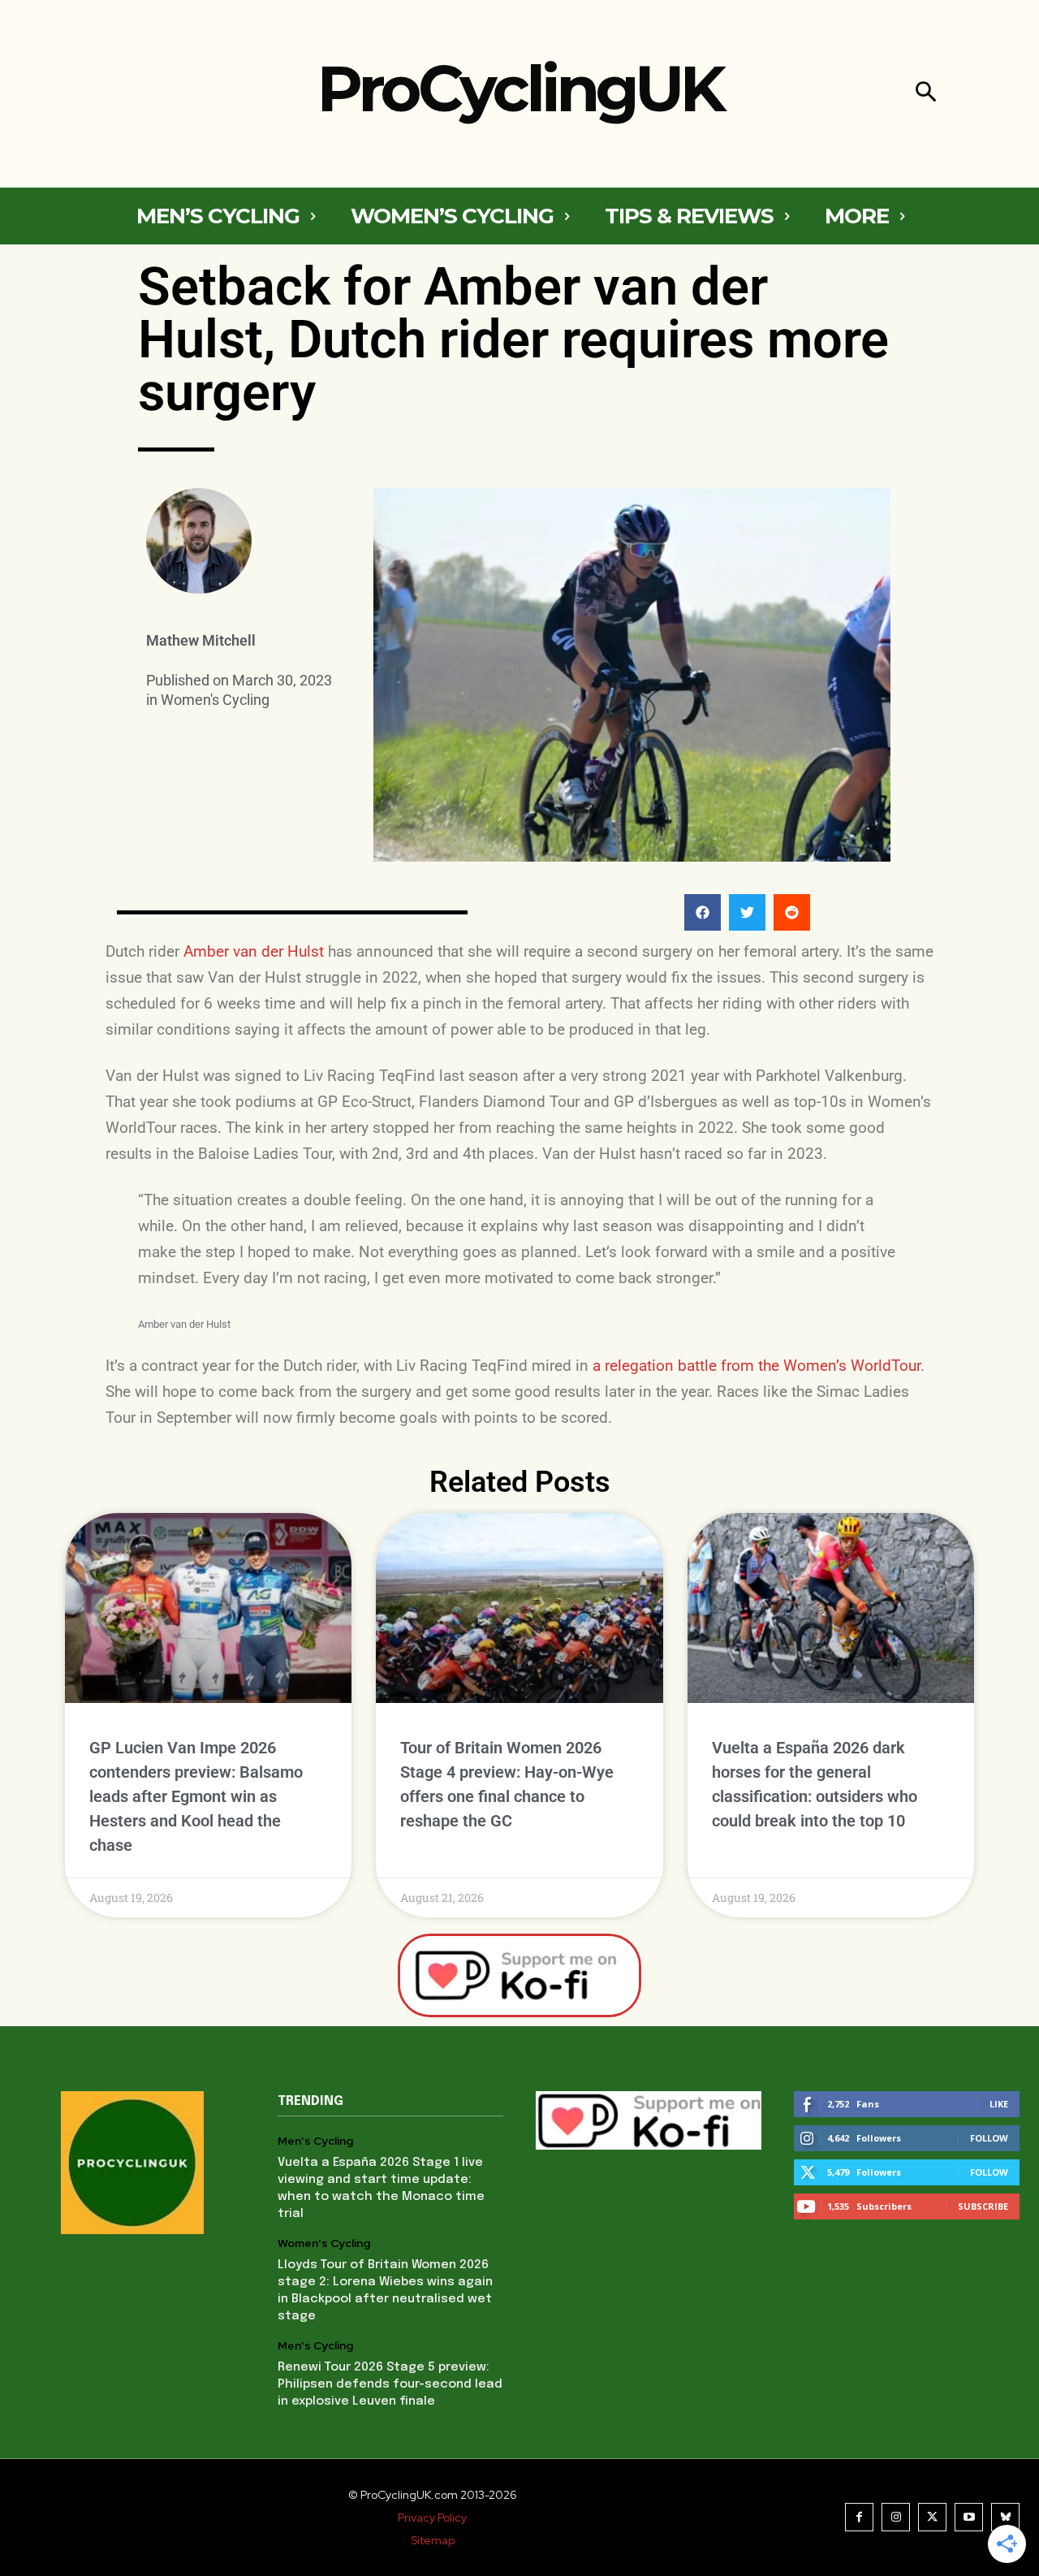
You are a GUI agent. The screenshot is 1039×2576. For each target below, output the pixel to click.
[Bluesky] (1005, 2517)
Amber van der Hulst (254, 951)
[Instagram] (896, 2517)
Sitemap (433, 2540)
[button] (926, 94)
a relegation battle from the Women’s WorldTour (757, 1366)
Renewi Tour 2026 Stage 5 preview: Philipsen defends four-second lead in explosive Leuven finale (390, 2384)
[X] (932, 2517)
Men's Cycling (315, 2141)
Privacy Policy (432, 2518)
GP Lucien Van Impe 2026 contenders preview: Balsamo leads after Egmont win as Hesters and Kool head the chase (196, 1796)
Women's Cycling (215, 700)
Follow (989, 2138)
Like (999, 2104)
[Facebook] (859, 2517)
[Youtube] (969, 2517)
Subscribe (983, 2206)
